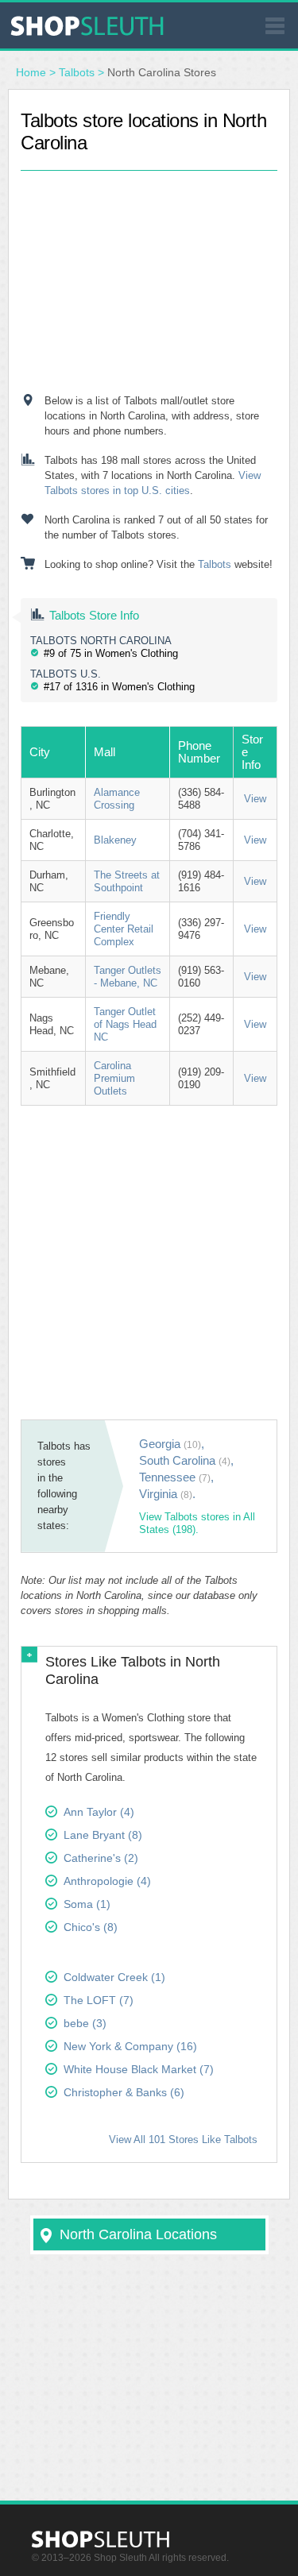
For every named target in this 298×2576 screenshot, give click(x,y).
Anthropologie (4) (107, 1881)
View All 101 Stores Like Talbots (183, 2140)
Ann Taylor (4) (99, 1812)
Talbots (77, 72)
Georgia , (172, 1444)
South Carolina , (186, 1460)
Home (31, 72)
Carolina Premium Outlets (114, 1078)
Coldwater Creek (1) (114, 1977)
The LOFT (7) (99, 2000)
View (255, 799)
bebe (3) (85, 2023)
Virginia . (167, 1494)
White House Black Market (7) (139, 2069)
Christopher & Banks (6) (124, 2092)
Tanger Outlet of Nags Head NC (125, 1024)
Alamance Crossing (117, 799)
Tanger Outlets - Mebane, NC (128, 977)
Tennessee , (176, 1477)
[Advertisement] (149, 270)
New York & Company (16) (130, 2046)
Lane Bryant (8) (103, 1835)
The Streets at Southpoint (127, 881)
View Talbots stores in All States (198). (197, 1523)
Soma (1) (87, 1904)
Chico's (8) (91, 1927)
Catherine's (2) (101, 1858)
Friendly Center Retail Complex (124, 929)
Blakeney (115, 840)
